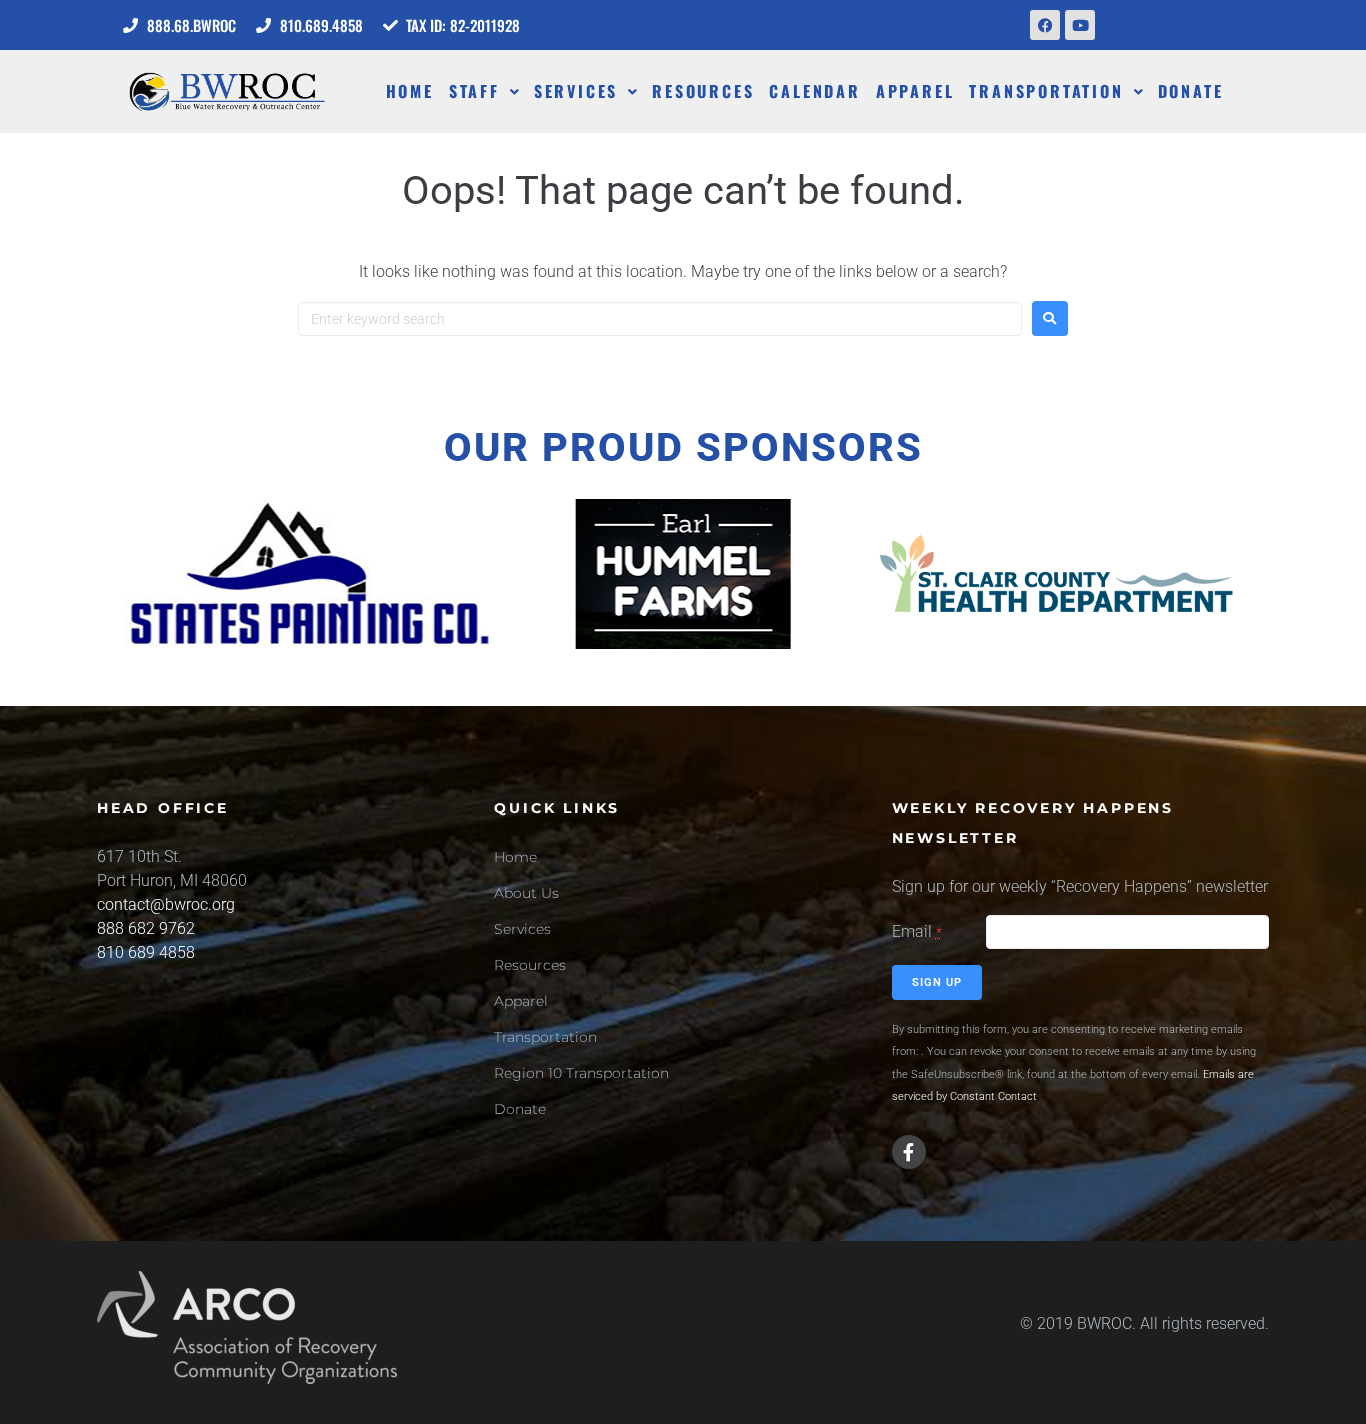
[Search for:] (660, 319)
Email (917, 931)
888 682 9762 (146, 928)
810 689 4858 (146, 952)
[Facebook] (1045, 25)
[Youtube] (1080, 25)
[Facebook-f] (909, 1152)
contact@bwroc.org (166, 904)
